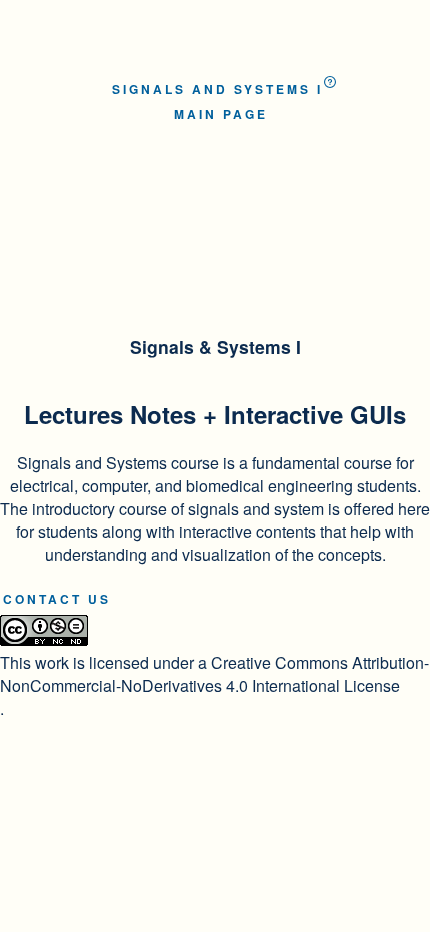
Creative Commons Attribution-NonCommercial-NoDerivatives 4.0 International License (214, 674)
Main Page (221, 114)
